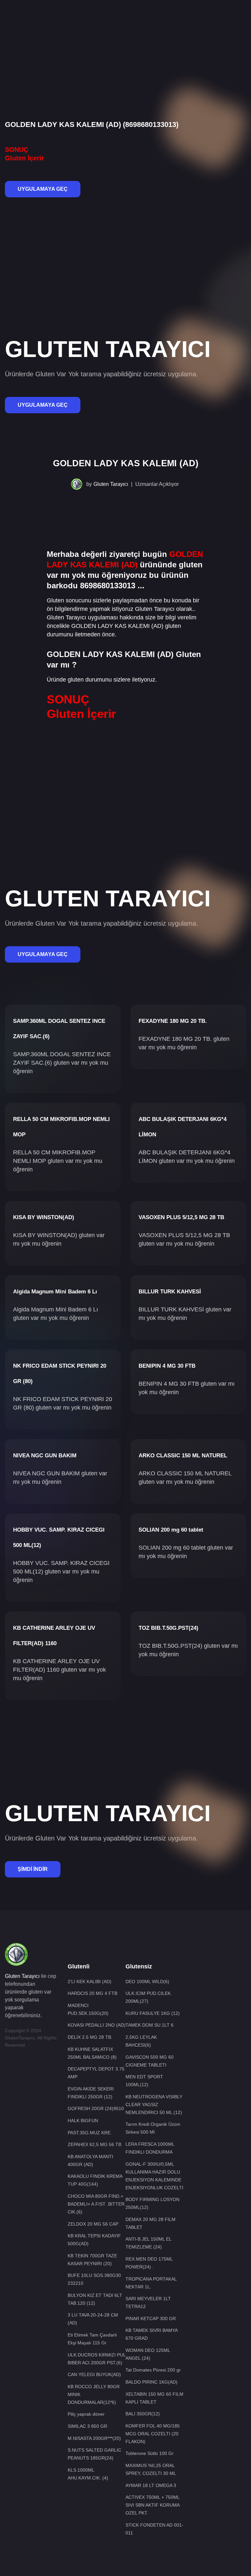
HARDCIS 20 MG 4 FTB (92, 1993)
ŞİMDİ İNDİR (33, 1869)
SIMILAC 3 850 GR (87, 2426)
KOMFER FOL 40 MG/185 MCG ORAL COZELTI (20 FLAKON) (153, 2434)
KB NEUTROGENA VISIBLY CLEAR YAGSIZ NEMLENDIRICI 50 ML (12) (154, 2105)
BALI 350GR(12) (143, 2414)
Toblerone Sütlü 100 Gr (150, 2453)
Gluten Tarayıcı (111, 484)
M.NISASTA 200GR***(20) (94, 2438)
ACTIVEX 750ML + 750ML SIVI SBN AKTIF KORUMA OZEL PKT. (152, 2505)
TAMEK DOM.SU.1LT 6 (150, 2025)
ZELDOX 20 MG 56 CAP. (93, 2224)
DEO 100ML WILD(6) (147, 1981)
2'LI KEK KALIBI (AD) (90, 1981)
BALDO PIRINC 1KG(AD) (151, 2382)
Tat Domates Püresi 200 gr (153, 2370)
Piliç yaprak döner (86, 2414)
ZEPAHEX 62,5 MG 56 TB (94, 2144)
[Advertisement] (125, 21)
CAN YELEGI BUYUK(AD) (94, 2374)
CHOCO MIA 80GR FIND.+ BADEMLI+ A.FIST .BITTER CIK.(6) (96, 2204)
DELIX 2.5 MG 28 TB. (90, 2037)
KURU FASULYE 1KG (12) (153, 2013)
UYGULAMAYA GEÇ (43, 189)
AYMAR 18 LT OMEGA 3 (151, 2485)
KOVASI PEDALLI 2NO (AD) (97, 2025)
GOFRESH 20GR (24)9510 (96, 2108)
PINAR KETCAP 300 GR (151, 2318)
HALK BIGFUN (83, 2121)
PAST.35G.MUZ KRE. (90, 2133)
